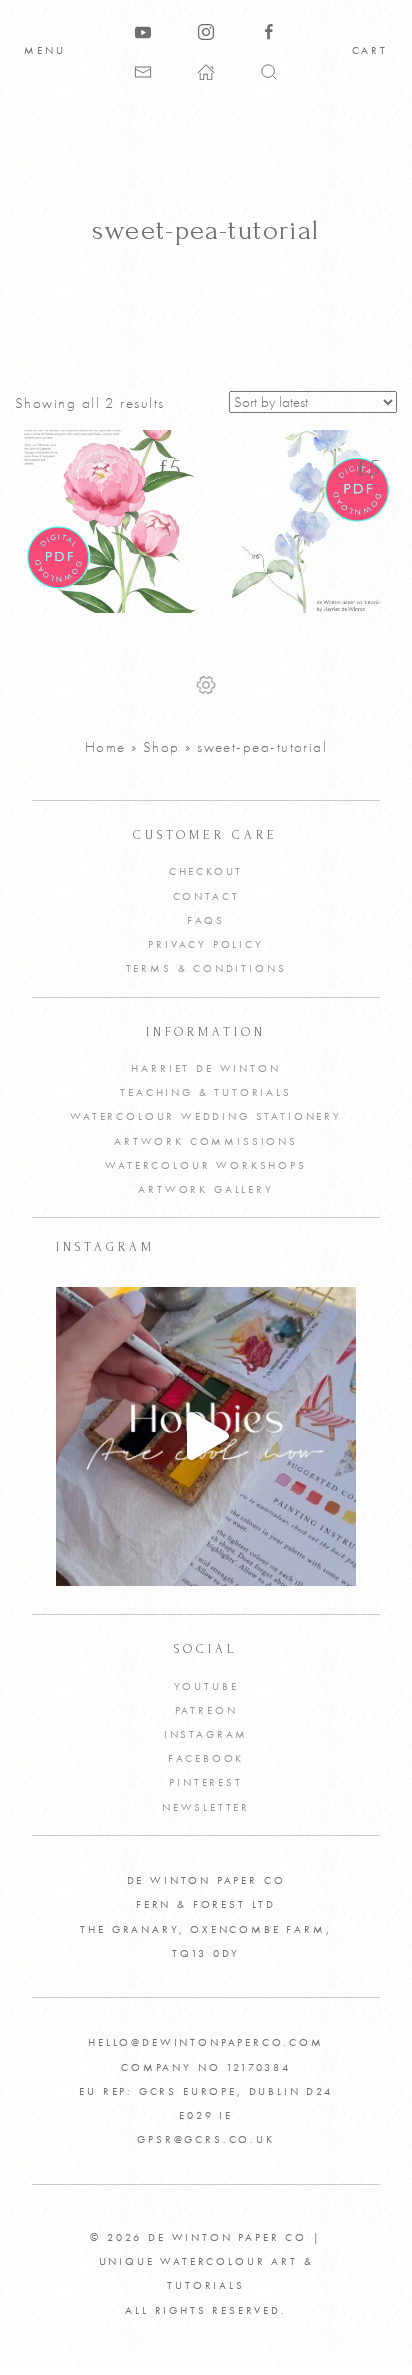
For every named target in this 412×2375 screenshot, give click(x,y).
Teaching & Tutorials (205, 1092)
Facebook (206, 1758)
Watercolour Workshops (205, 1165)
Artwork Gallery (205, 1189)
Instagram (206, 1734)
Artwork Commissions (206, 1141)
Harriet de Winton (205, 1068)
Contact (206, 896)
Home (105, 747)
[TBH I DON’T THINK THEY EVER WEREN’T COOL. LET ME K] (205, 1436)
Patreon (206, 1710)
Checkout (206, 871)
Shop (161, 747)
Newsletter (206, 1807)
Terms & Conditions (206, 968)
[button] (268, 70)
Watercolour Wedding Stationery (206, 1116)
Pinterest (205, 1782)
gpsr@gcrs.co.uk (205, 2139)
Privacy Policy (206, 944)
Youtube (206, 1686)
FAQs (206, 920)
